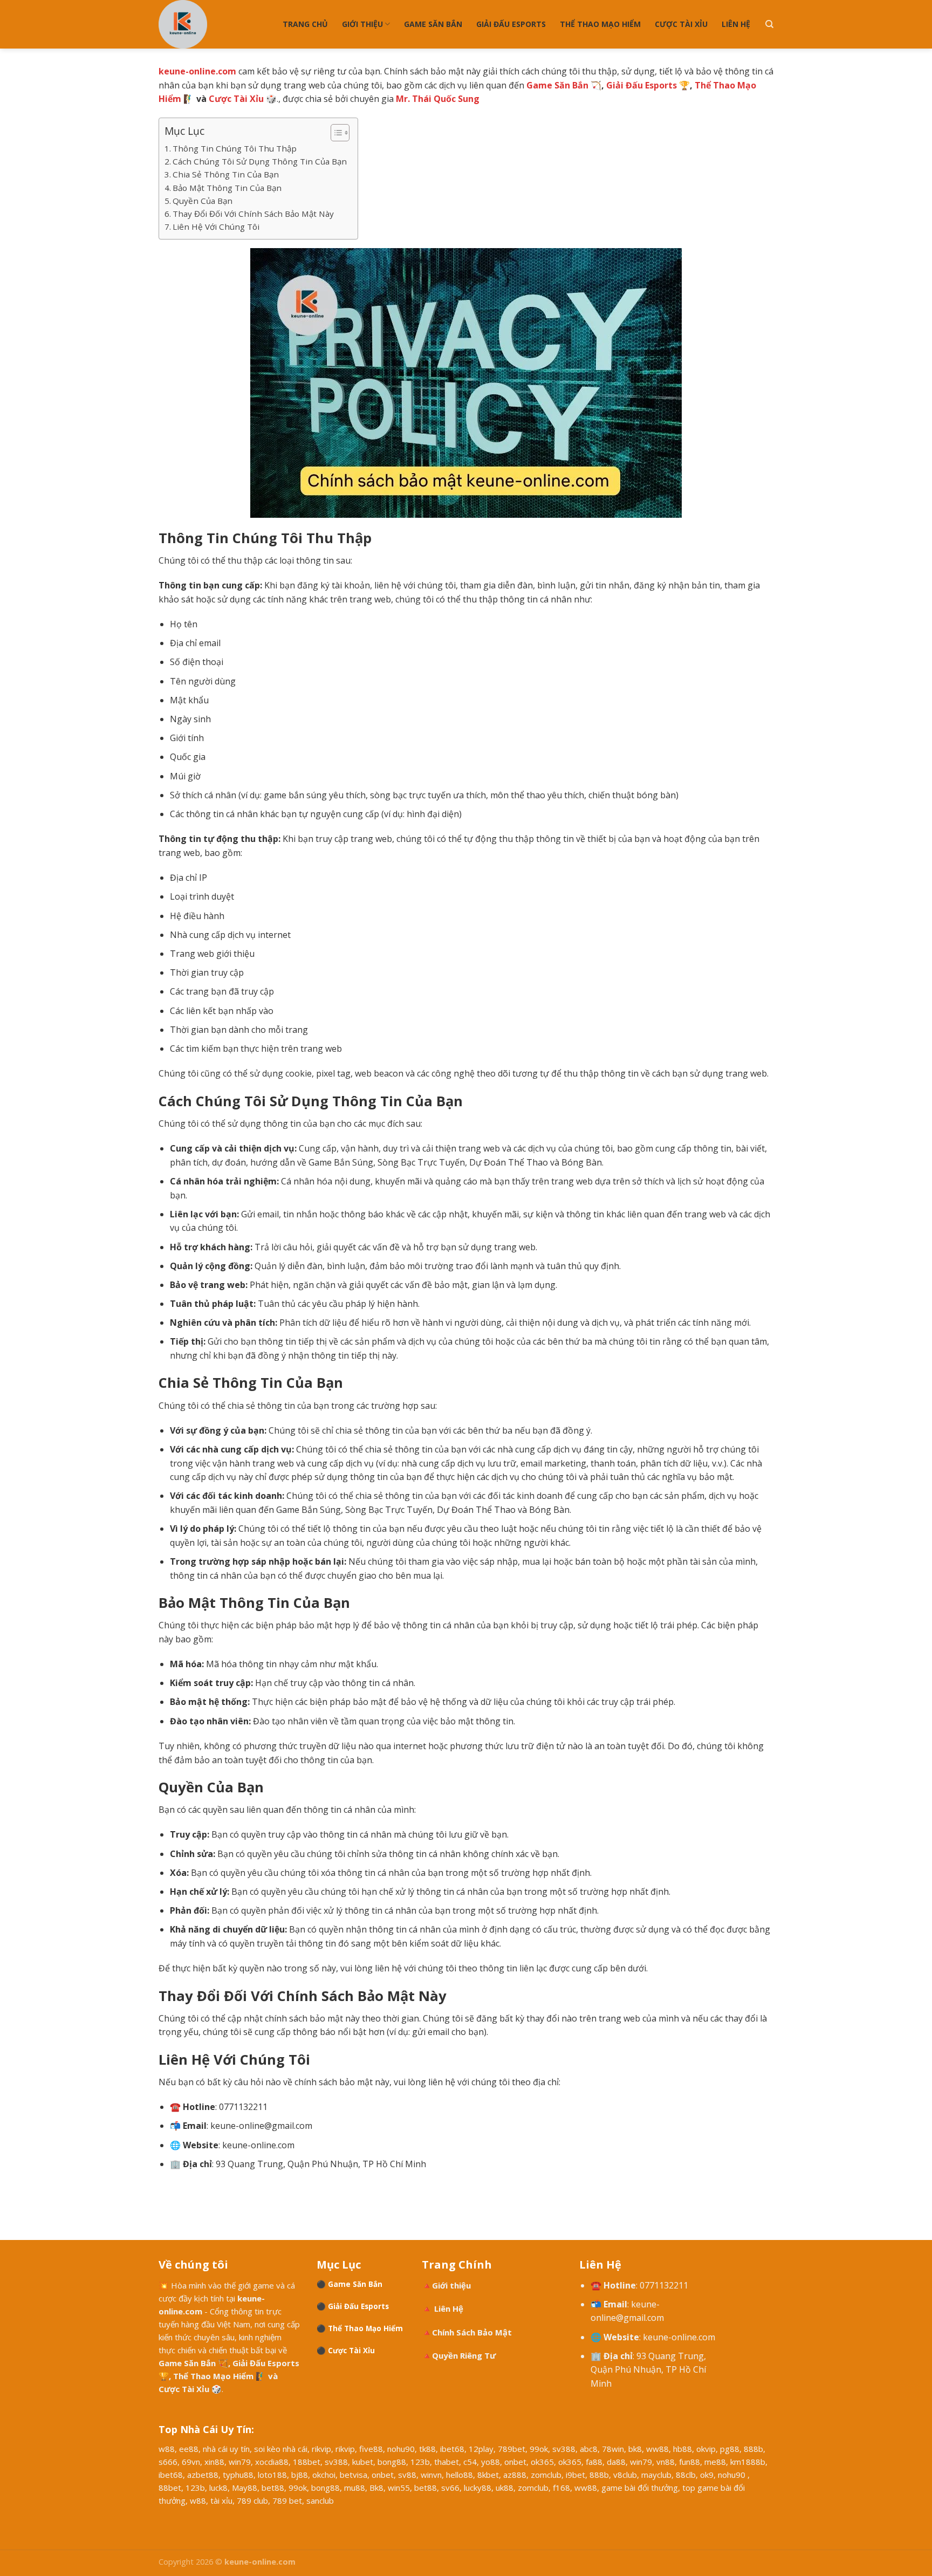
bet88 (273, 2488)
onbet (515, 2462)
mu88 (355, 2488)
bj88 (300, 2475)
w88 (167, 2449)
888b (753, 2449)
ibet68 (452, 2449)
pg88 (730, 2449)
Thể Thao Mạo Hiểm (600, 24)
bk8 (635, 2449)
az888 (515, 2475)
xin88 (214, 2462)
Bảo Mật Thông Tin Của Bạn (227, 188)
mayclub (656, 2475)
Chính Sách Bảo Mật (472, 2332)
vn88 (666, 2462)
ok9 (707, 2475)
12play (481, 2449)
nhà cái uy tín (226, 2449)
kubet (363, 2462)
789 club (252, 2500)
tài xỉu (221, 2500)
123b (420, 2462)
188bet (307, 2462)
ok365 (542, 2462)
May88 (245, 2488)
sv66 (450, 2488)
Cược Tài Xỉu (681, 24)
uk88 (505, 2488)
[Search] (769, 24)
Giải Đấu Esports (511, 24)
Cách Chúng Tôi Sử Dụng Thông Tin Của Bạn (260, 161)
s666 (168, 2462)
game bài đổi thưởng (640, 2488)
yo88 (491, 2462)
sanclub (320, 2500)
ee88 (189, 2449)
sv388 (564, 2449)
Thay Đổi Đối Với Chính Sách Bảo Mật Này (253, 214)
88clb (686, 2475)
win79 (240, 2462)
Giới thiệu (362, 24)
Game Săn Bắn (433, 24)
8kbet (488, 2475)
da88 (616, 2462)
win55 (399, 2488)
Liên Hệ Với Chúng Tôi (216, 227)
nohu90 (401, 2449)
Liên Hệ (736, 24)
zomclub (546, 2475)
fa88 (594, 2462)
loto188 (272, 2475)
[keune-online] (213, 24)
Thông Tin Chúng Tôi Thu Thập (235, 148)
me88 (715, 2462)
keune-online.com (679, 2337)
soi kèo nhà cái (281, 2449)
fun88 (690, 2462)
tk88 (427, 2449)
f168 (561, 2488)
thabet (447, 2462)
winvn (431, 2475)
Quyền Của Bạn (203, 201)
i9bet (575, 2475)
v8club (625, 2475)
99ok (539, 2449)
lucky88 (478, 2488)
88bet (170, 2488)
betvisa (354, 2475)
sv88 (407, 2475)
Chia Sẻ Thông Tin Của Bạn (226, 174)
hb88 (683, 2449)
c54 (470, 2462)
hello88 (460, 2475)
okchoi (324, 2475)
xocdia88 (272, 2462)
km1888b (748, 2462)
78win (613, 2449)
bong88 (392, 2462)
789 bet (287, 2500)
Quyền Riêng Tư (464, 2355)
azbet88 (203, 2475)
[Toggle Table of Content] (335, 133)
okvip (706, 2449)
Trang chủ (305, 24)
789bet (512, 2449)
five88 (371, 2449)
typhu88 (238, 2475)
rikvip (321, 2449)
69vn (191, 2462)
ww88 (657, 2449)
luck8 (218, 2488)
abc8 (589, 2449)
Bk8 (376, 2488)
